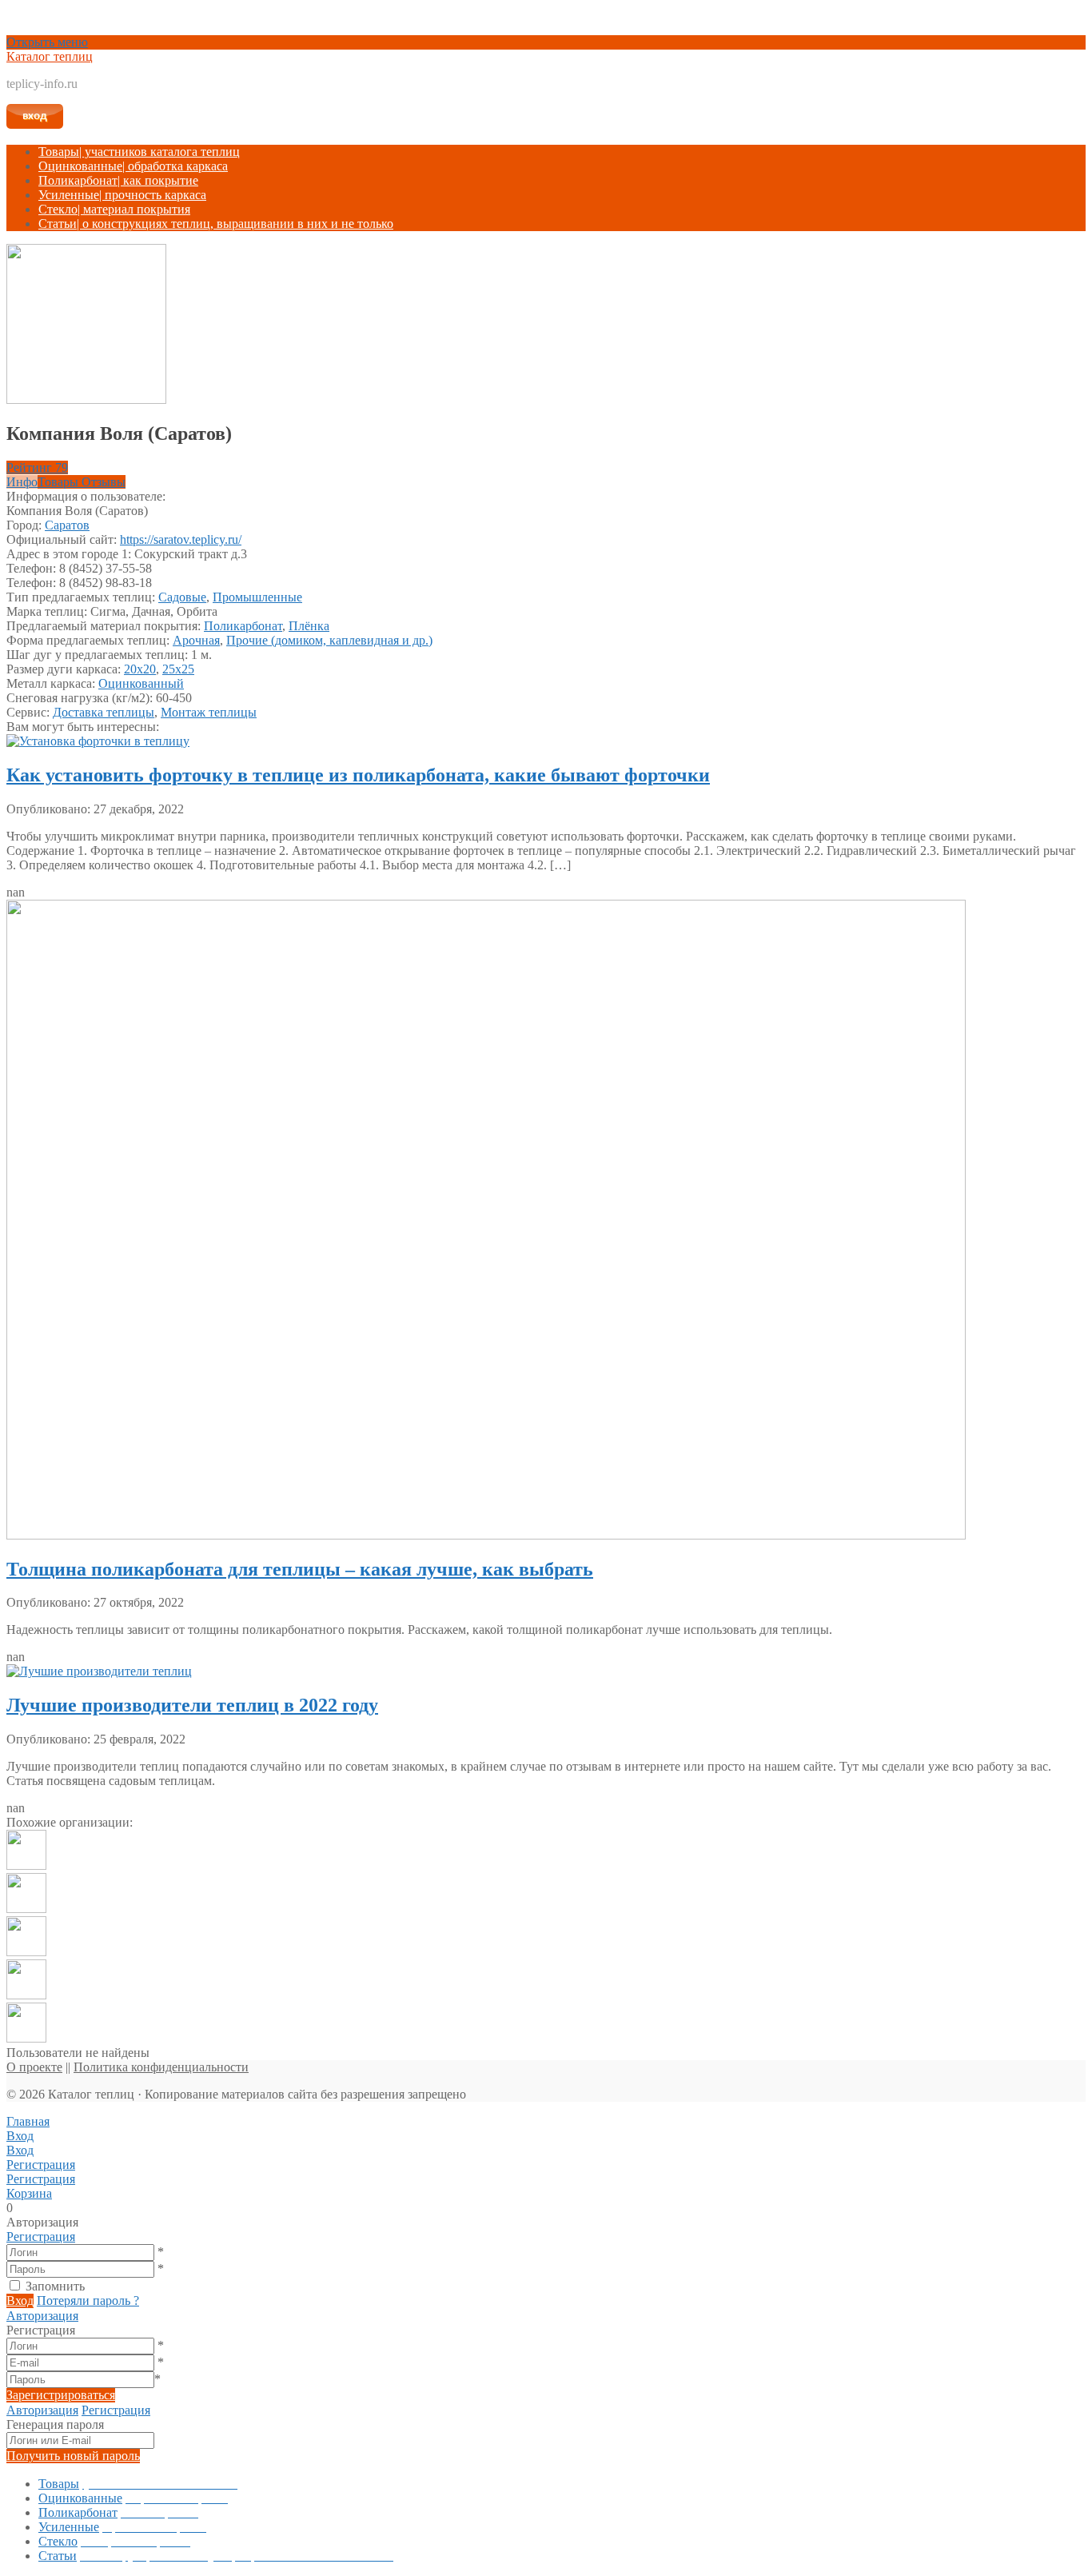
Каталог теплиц (50, 56)
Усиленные (122, 195)
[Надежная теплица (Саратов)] (26, 2038)
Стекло (114, 209)
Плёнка (309, 626)
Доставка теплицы (104, 712)
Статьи (216, 224)
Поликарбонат (118, 180)
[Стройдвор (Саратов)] (26, 1865)
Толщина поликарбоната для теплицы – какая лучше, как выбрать (300, 1569)
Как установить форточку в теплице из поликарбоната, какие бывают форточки (358, 775)
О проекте (34, 2067)
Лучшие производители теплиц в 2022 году (192, 1705)
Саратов (67, 525)
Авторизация (42, 2316)
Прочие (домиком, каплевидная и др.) (329, 640)
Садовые (182, 597)
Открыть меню (47, 42)
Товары (139, 152)
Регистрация (41, 2237)
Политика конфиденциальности (161, 2067)
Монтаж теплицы (209, 712)
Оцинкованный (141, 683)
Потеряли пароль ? (88, 2300)
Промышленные (257, 597)
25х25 (178, 669)
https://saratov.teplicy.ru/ (181, 539)
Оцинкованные (133, 166)
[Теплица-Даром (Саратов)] (26, 1952)
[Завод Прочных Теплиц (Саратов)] (26, 1995)
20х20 (140, 669)
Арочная (196, 640)
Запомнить (55, 2286)
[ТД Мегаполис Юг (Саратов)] (26, 1909)
